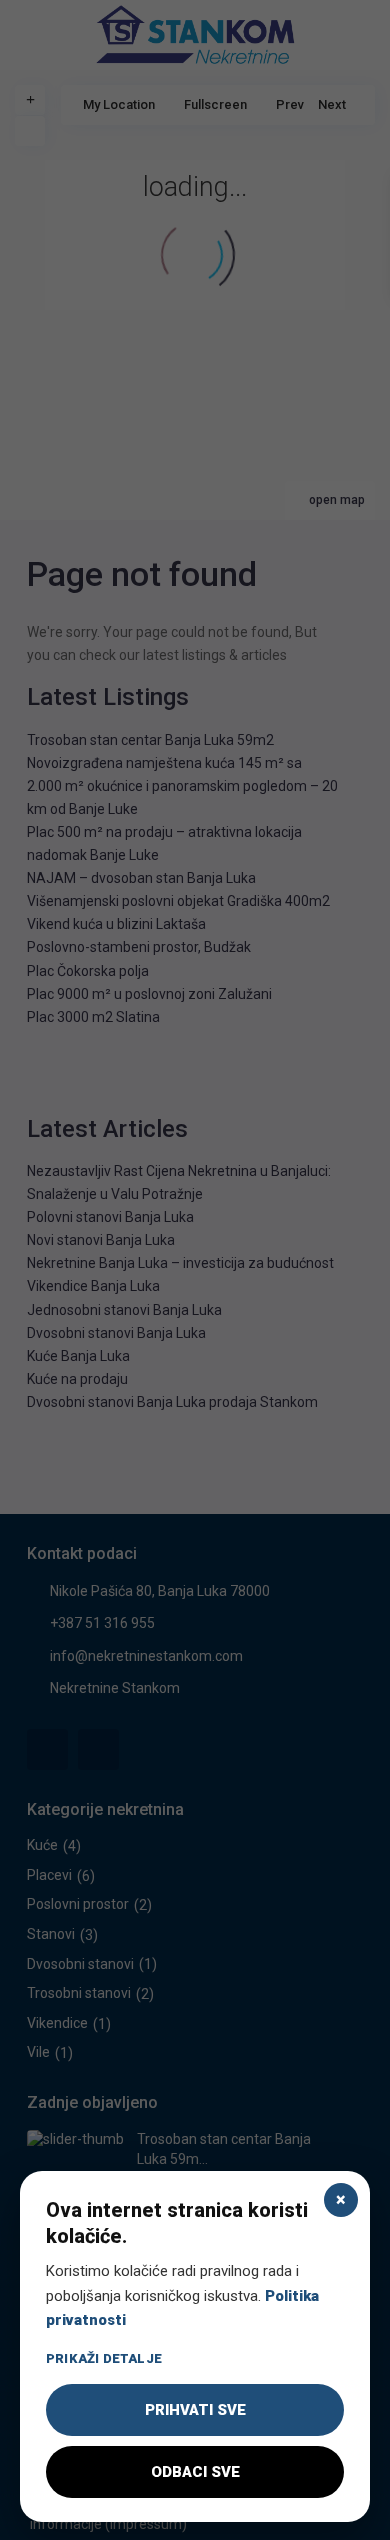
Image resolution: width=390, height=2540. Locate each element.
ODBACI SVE (195, 2472)
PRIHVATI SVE (195, 2410)
